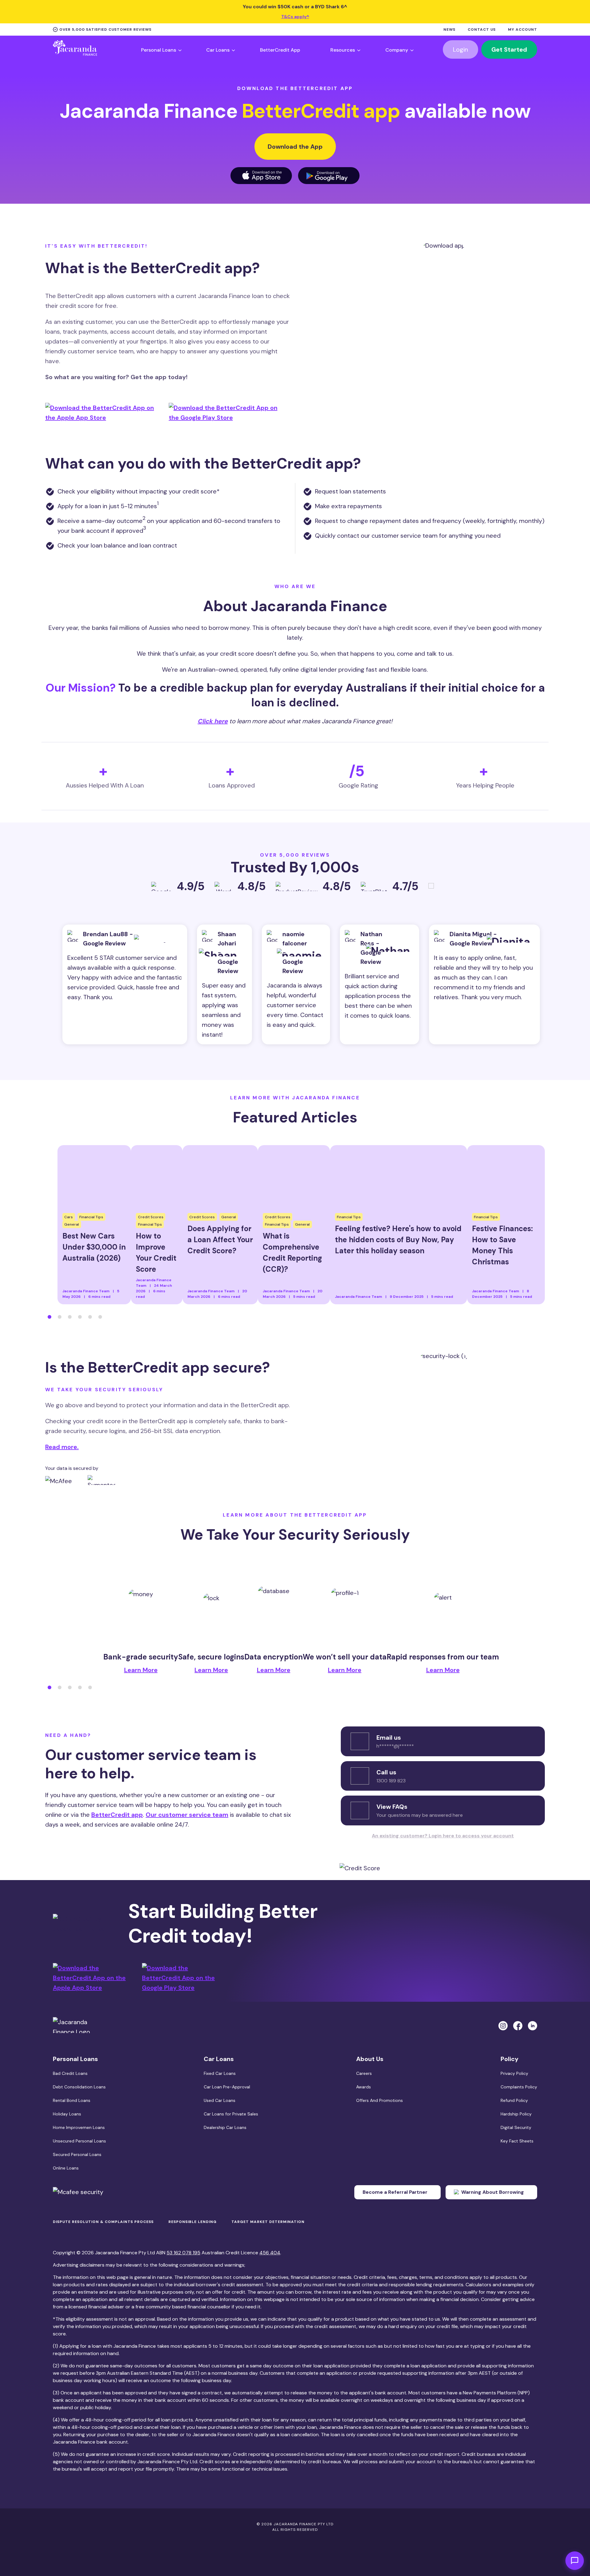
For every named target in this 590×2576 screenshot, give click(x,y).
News (449, 30)
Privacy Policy (514, 2073)
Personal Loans (159, 50)
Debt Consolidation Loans (79, 2087)
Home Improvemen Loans (79, 2127)
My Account (523, 30)
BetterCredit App (280, 50)
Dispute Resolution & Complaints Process (103, 2222)
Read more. (62, 1447)
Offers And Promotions (380, 2100)
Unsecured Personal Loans (79, 2141)
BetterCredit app (117, 1815)
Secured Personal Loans (77, 2154)
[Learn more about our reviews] (434, 889)
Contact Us (482, 30)
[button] (49, 1317)
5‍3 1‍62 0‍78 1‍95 (183, 2253)
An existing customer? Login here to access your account (443, 1836)
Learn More (141, 1670)
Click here (213, 721)
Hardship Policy (516, 2114)
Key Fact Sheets (517, 2141)
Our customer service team (187, 1815)
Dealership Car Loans (225, 2127)
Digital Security (516, 2127)
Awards (364, 2087)
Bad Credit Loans (70, 2073)
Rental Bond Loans (72, 2100)
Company (397, 50)
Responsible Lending (193, 2222)
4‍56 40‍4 (270, 2253)
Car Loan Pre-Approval (227, 2087)
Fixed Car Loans (220, 2073)
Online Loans (66, 2168)
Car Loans (218, 50)
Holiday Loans (67, 2114)
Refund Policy (514, 2100)
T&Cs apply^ (295, 17)
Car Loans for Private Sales (231, 2114)
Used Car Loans (220, 2100)
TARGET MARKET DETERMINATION (268, 2222)
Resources (343, 50)
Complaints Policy (519, 2087)
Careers (364, 2073)
